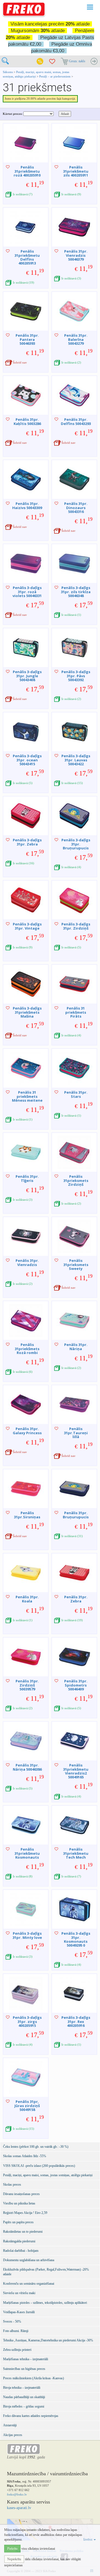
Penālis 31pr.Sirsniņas (27, 1515)
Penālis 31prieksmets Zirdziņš (76, 1180)
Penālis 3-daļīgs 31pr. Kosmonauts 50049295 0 (76, 1939)
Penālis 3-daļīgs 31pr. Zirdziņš (76, 926)
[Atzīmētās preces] (52, 61)
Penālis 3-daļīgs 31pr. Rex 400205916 (76, 2021)
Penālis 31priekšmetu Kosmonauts (27, 1853)
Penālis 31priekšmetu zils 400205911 (76, 171)
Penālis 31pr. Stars (76, 1094)
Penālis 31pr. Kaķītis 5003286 (27, 421)
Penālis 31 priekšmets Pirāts (76, 1012)
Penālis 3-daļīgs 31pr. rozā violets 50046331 (27, 592)
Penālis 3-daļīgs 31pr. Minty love (27, 1935)
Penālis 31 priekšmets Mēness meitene (27, 1096)
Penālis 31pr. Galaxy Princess (27, 1431)
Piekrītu (12, 2549)
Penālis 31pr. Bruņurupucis (76, 1515)
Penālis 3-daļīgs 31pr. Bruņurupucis (76, 844)
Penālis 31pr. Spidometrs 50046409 (76, 1685)
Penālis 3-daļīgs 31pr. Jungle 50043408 (27, 676)
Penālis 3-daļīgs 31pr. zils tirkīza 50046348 (76, 592)
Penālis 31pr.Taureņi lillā (76, 1433)
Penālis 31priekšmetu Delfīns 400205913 (27, 257)
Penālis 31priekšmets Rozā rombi (27, 1349)
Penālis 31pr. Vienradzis (27, 1262)
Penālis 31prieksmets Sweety (76, 1264)
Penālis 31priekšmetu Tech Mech (76, 1853)
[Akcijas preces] (40, 61)
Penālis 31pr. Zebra (76, 1599)
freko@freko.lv (17, 2494)
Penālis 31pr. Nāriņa (76, 1347)
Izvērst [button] (88, 2539)
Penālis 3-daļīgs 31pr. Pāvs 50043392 (76, 676)
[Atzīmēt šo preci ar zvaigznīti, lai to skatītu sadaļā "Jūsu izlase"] (8, 167)
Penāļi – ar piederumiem (55, 76)
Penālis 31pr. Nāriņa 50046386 (27, 1767)
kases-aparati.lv (19, 2508)
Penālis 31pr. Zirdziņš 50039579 (27, 1685)
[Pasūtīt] (94, 61)
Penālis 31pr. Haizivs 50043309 (27, 505)
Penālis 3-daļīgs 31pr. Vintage (27, 926)
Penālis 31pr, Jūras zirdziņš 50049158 (27, 2106)
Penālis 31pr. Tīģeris (27, 1178)
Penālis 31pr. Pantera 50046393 (27, 339)
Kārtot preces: (13, 114)
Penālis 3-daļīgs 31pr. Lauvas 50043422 (76, 760)
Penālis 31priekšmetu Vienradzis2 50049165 (76, 1771)
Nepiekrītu (14, 2559)
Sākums (8, 72)
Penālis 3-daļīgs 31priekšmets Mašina (27, 1012)
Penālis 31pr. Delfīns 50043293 (76, 421)
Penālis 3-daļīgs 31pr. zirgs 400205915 (27, 2021)
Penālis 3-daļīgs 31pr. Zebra (27, 842)
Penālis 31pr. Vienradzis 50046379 (76, 255)
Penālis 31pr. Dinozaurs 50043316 (76, 508)
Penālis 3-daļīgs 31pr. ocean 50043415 (27, 760)
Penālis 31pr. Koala (27, 1599)
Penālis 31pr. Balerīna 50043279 (76, 339)
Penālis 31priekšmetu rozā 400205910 (27, 171)
